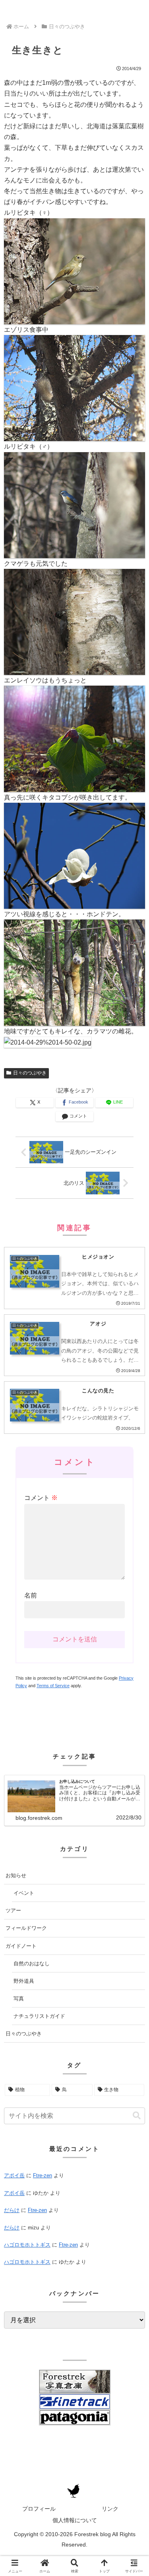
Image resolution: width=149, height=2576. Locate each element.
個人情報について (75, 2520)
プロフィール (39, 2509)
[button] (137, 2116)
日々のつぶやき (30, 1073)
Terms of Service (53, 1686)
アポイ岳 (14, 2175)
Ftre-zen (43, 2175)
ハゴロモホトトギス (27, 2245)
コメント (41, 1498)
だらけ (12, 2210)
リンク (110, 2509)
